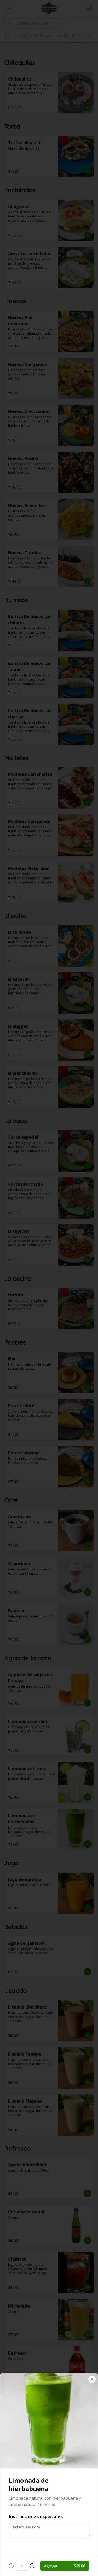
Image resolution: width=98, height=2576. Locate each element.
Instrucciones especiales (36, 2516)
